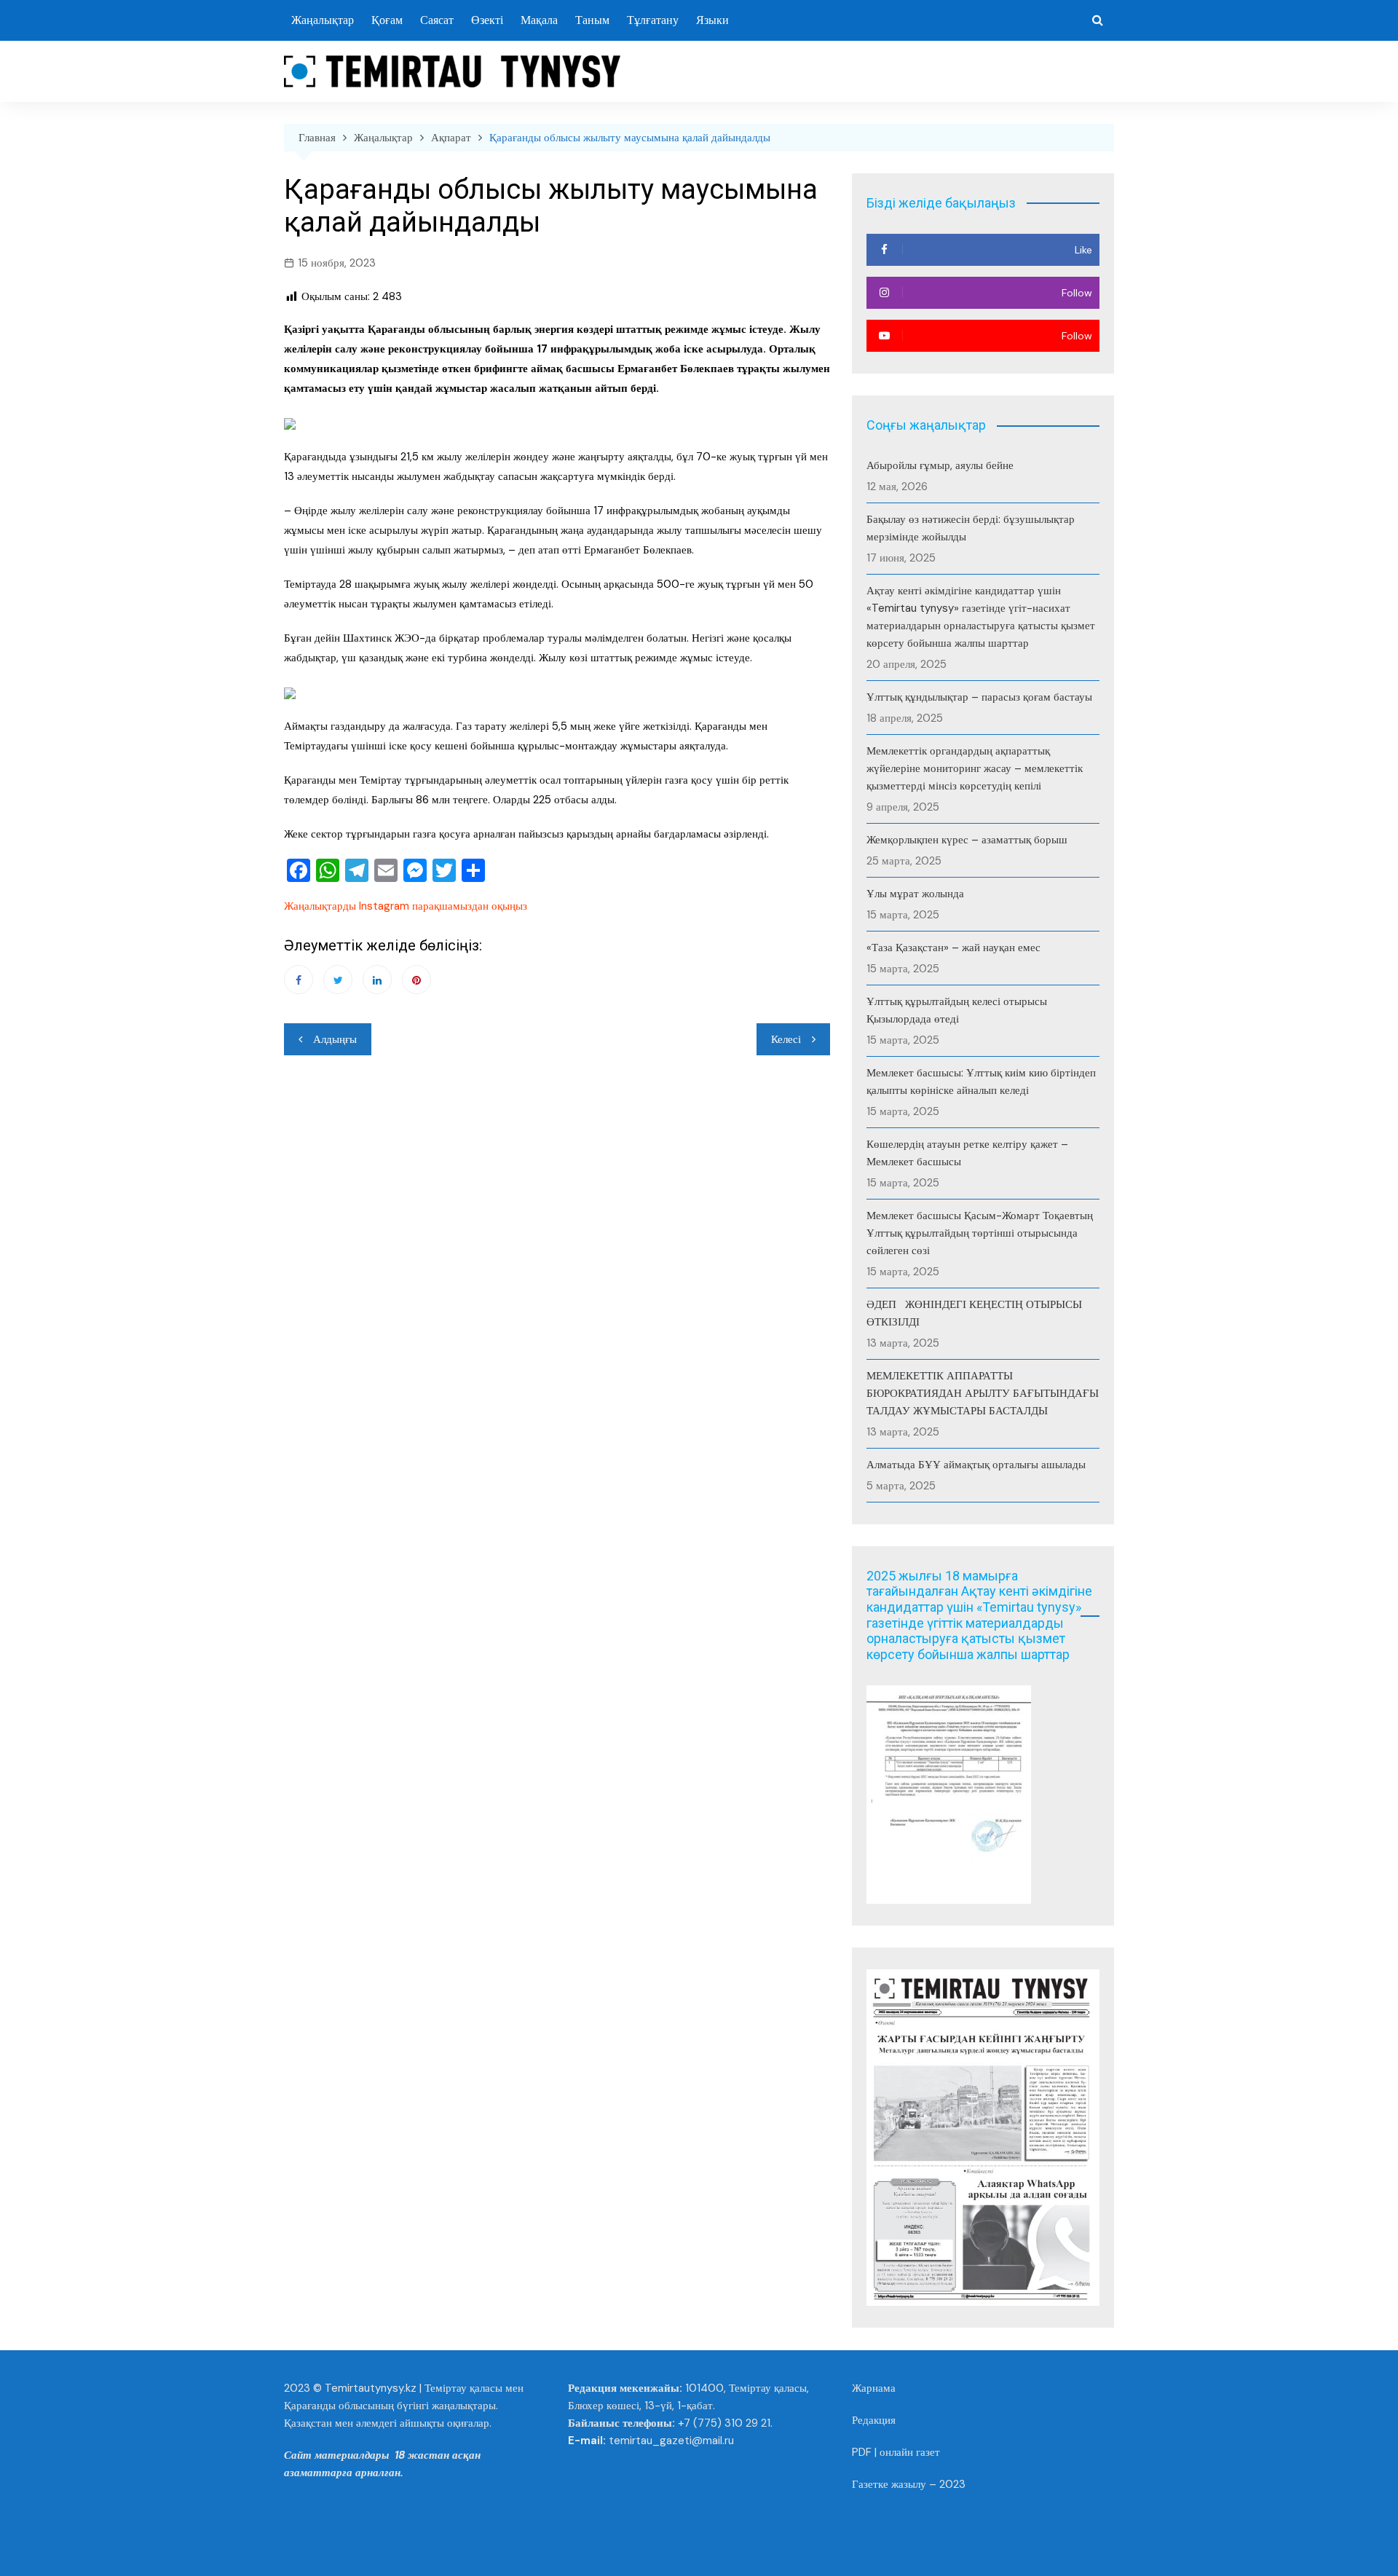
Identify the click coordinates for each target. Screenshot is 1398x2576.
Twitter (338, 980)
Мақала (539, 20)
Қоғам (387, 20)
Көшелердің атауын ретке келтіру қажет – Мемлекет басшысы (967, 1153)
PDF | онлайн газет (896, 2452)
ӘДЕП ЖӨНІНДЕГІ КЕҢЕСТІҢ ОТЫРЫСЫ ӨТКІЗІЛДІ (976, 1313)
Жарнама (874, 2388)
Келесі (786, 1039)
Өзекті (487, 20)
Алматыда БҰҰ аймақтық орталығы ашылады (976, 1465)
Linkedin (377, 980)
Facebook (299, 980)
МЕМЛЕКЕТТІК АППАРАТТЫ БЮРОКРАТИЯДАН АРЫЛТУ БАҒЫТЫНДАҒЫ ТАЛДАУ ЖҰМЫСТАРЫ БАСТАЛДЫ (983, 1393)
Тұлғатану (653, 20)
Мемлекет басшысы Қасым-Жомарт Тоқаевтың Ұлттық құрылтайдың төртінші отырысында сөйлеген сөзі (980, 1233)
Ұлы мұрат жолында (915, 894)
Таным (592, 20)
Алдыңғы (335, 1039)
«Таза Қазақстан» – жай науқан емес (953, 948)
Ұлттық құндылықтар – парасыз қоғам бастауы (979, 697)
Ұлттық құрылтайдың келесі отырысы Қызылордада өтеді (957, 1010)
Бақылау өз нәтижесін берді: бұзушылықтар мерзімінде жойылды (971, 528)
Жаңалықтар (323, 20)
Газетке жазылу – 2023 (909, 2484)
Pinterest (416, 980)
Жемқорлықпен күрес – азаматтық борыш (967, 840)
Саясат (437, 20)
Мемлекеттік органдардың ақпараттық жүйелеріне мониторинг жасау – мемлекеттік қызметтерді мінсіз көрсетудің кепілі (975, 768)
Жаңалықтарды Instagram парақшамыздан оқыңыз (406, 906)
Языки (712, 20)
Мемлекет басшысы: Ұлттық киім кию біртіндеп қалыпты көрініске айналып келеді (981, 1082)
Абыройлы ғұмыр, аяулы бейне (940, 465)
